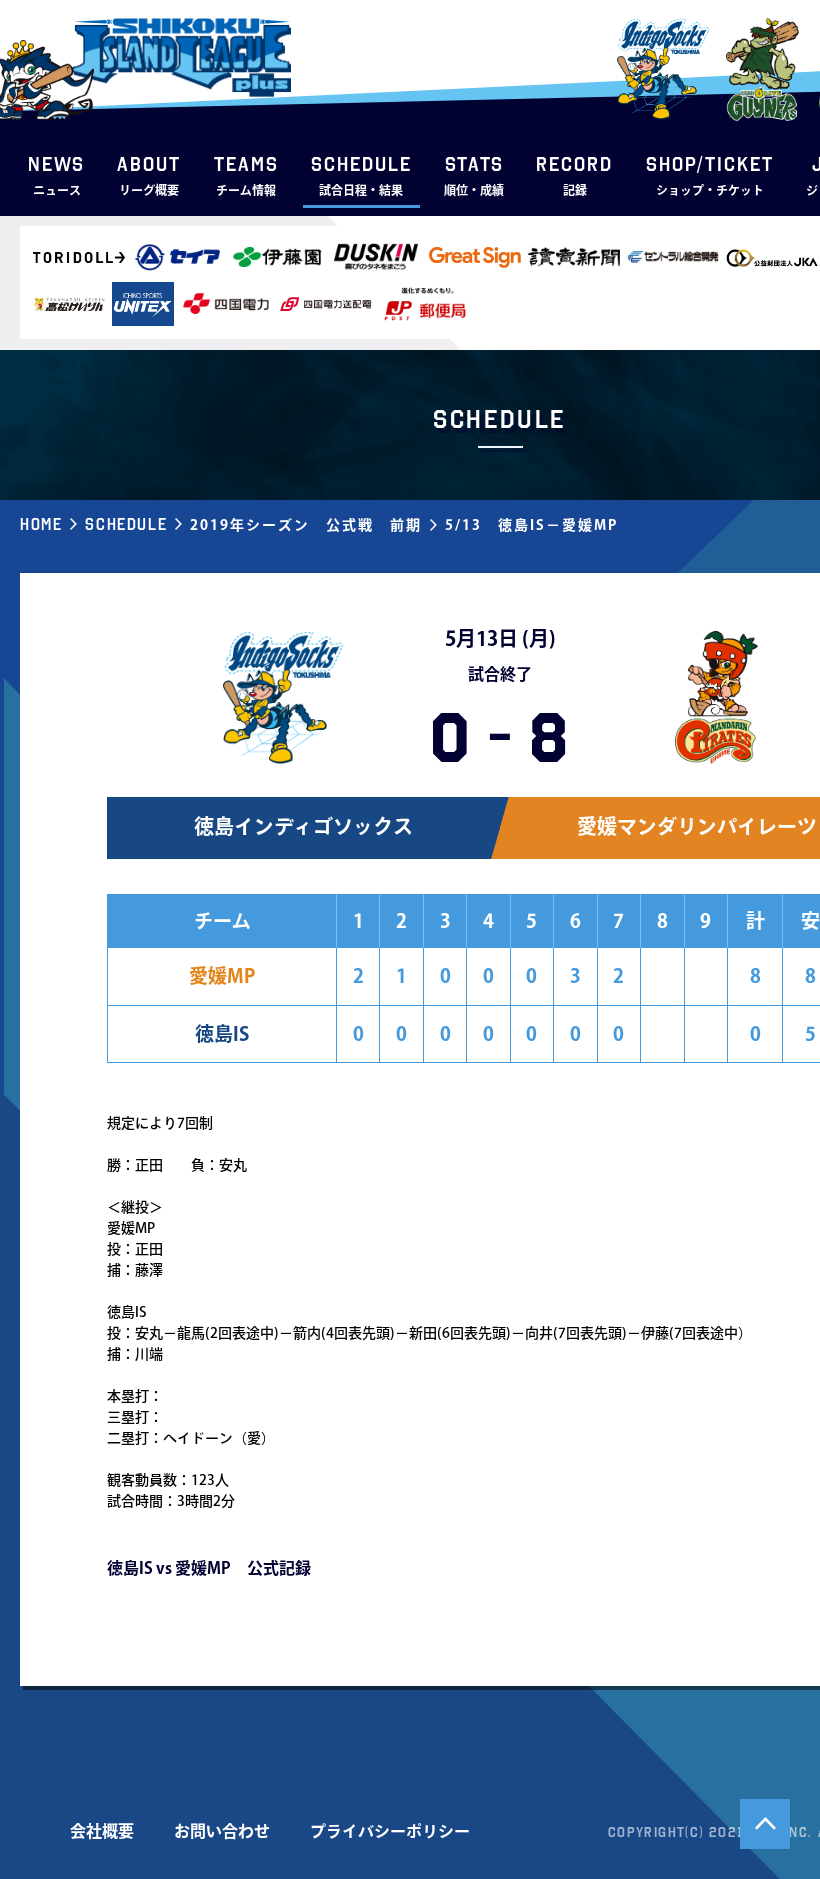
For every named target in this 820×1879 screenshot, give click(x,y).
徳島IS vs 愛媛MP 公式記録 (209, 1568)
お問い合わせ (222, 1831)
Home (41, 524)
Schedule (126, 524)
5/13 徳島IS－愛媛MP (531, 525)
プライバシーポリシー (390, 1831)
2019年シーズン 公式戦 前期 (306, 525)
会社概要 (102, 1831)
